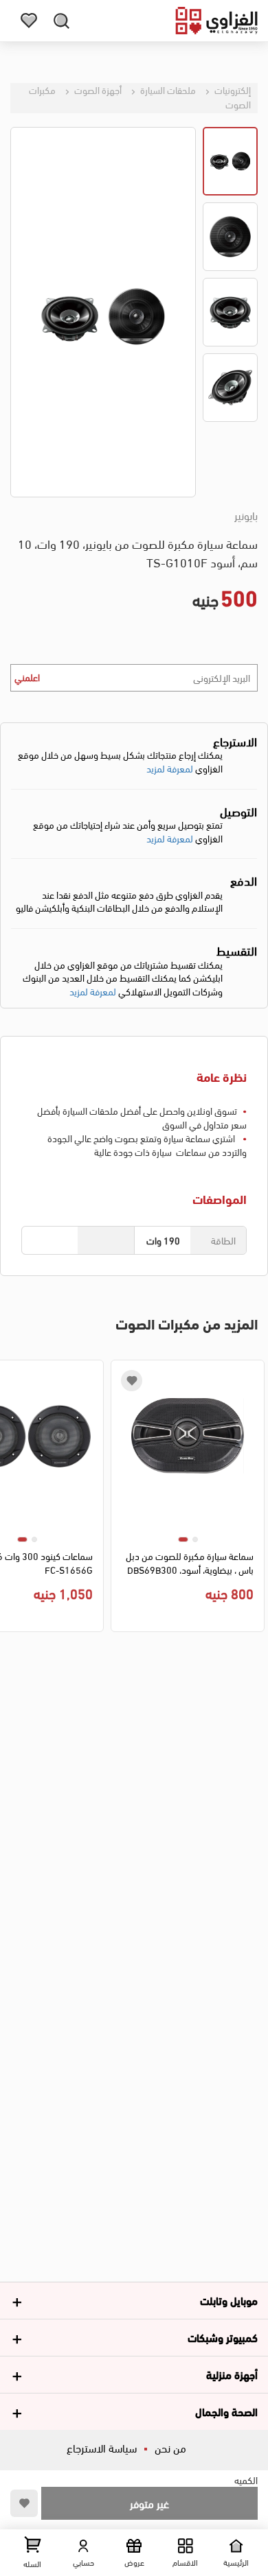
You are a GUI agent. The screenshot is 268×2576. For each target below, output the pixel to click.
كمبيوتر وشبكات (223, 2337)
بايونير (246, 515)
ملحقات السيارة (167, 90)
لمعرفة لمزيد (170, 768)
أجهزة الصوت (97, 90)
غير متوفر (149, 2503)
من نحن (170, 2447)
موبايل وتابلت (229, 2300)
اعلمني (27, 677)
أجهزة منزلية (232, 2374)
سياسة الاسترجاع (102, 2447)
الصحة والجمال (226, 2411)
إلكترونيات (232, 90)
